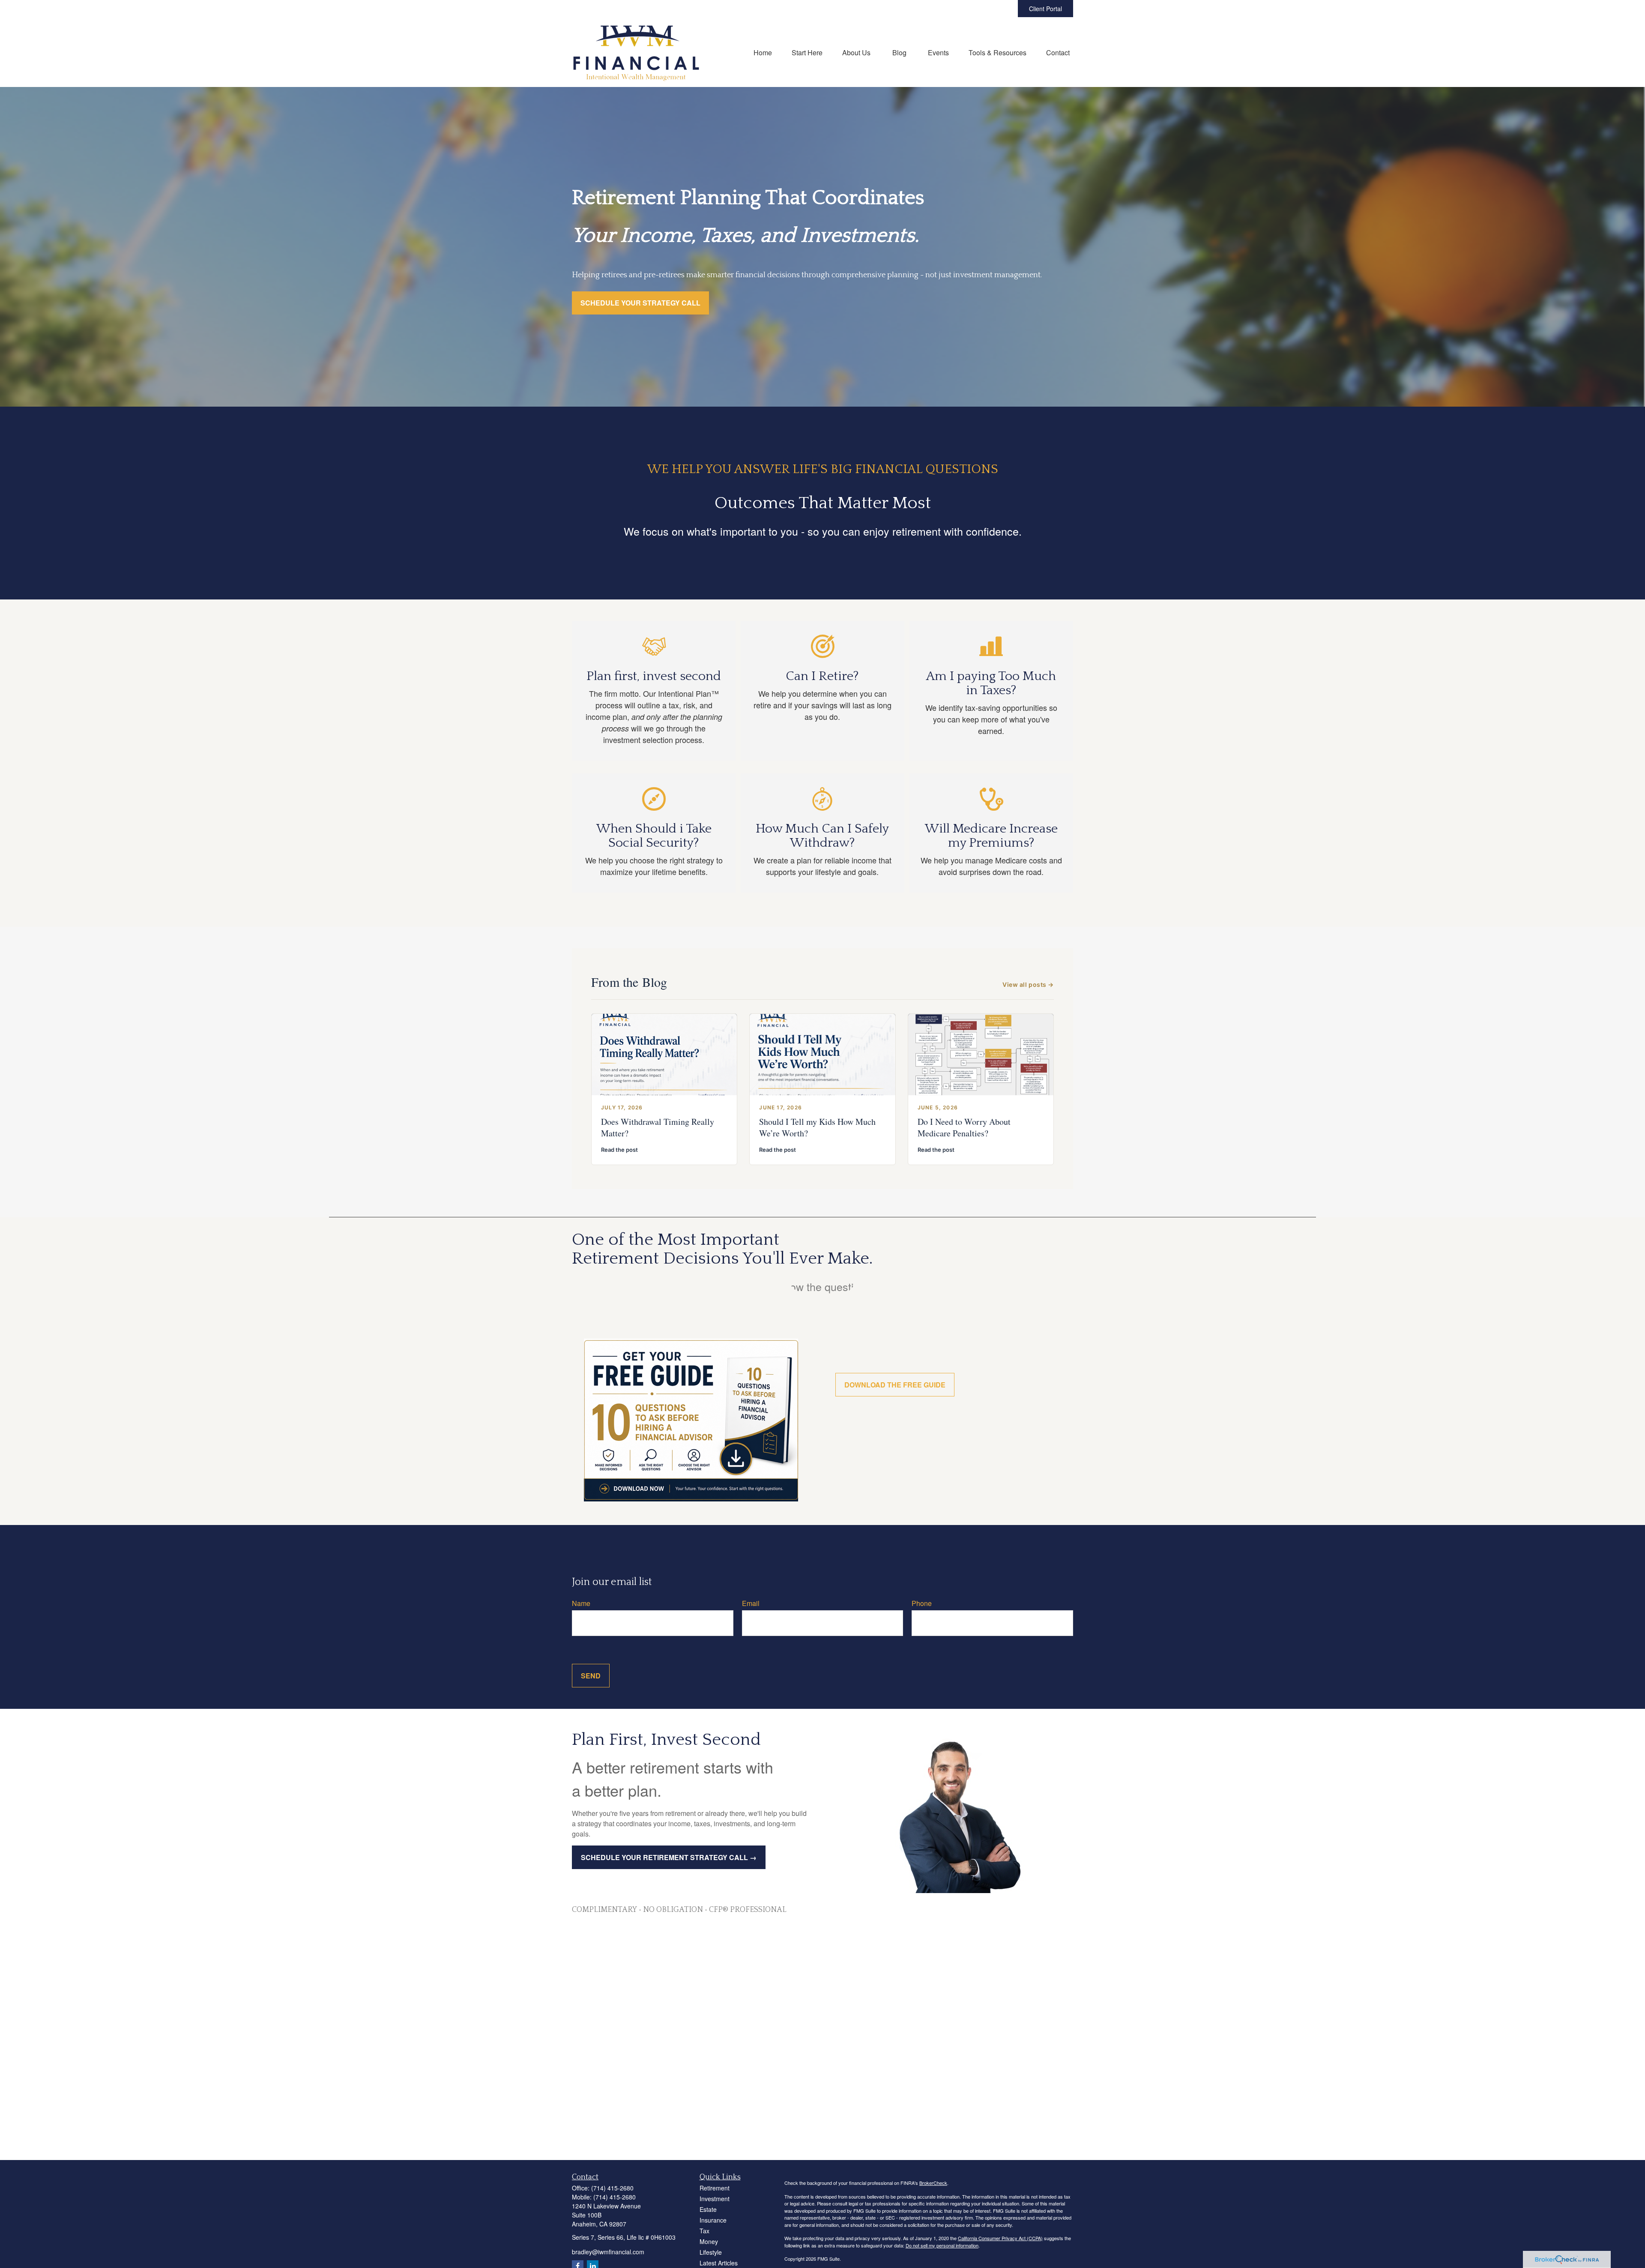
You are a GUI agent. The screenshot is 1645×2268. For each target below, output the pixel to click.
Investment (715, 2199)
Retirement (715, 2188)
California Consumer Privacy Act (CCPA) (1000, 2238)
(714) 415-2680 (612, 2188)
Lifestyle (711, 2252)
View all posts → (1028, 984)
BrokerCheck (933, 2183)
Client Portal (1045, 9)
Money (709, 2241)
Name (581, 1603)
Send (591, 1676)
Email (751, 1603)
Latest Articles (719, 2263)
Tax (704, 2231)
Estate (708, 2209)
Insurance (713, 2220)
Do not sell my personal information (942, 2245)
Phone (922, 1603)
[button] (763, 52)
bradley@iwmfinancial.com (608, 2252)
